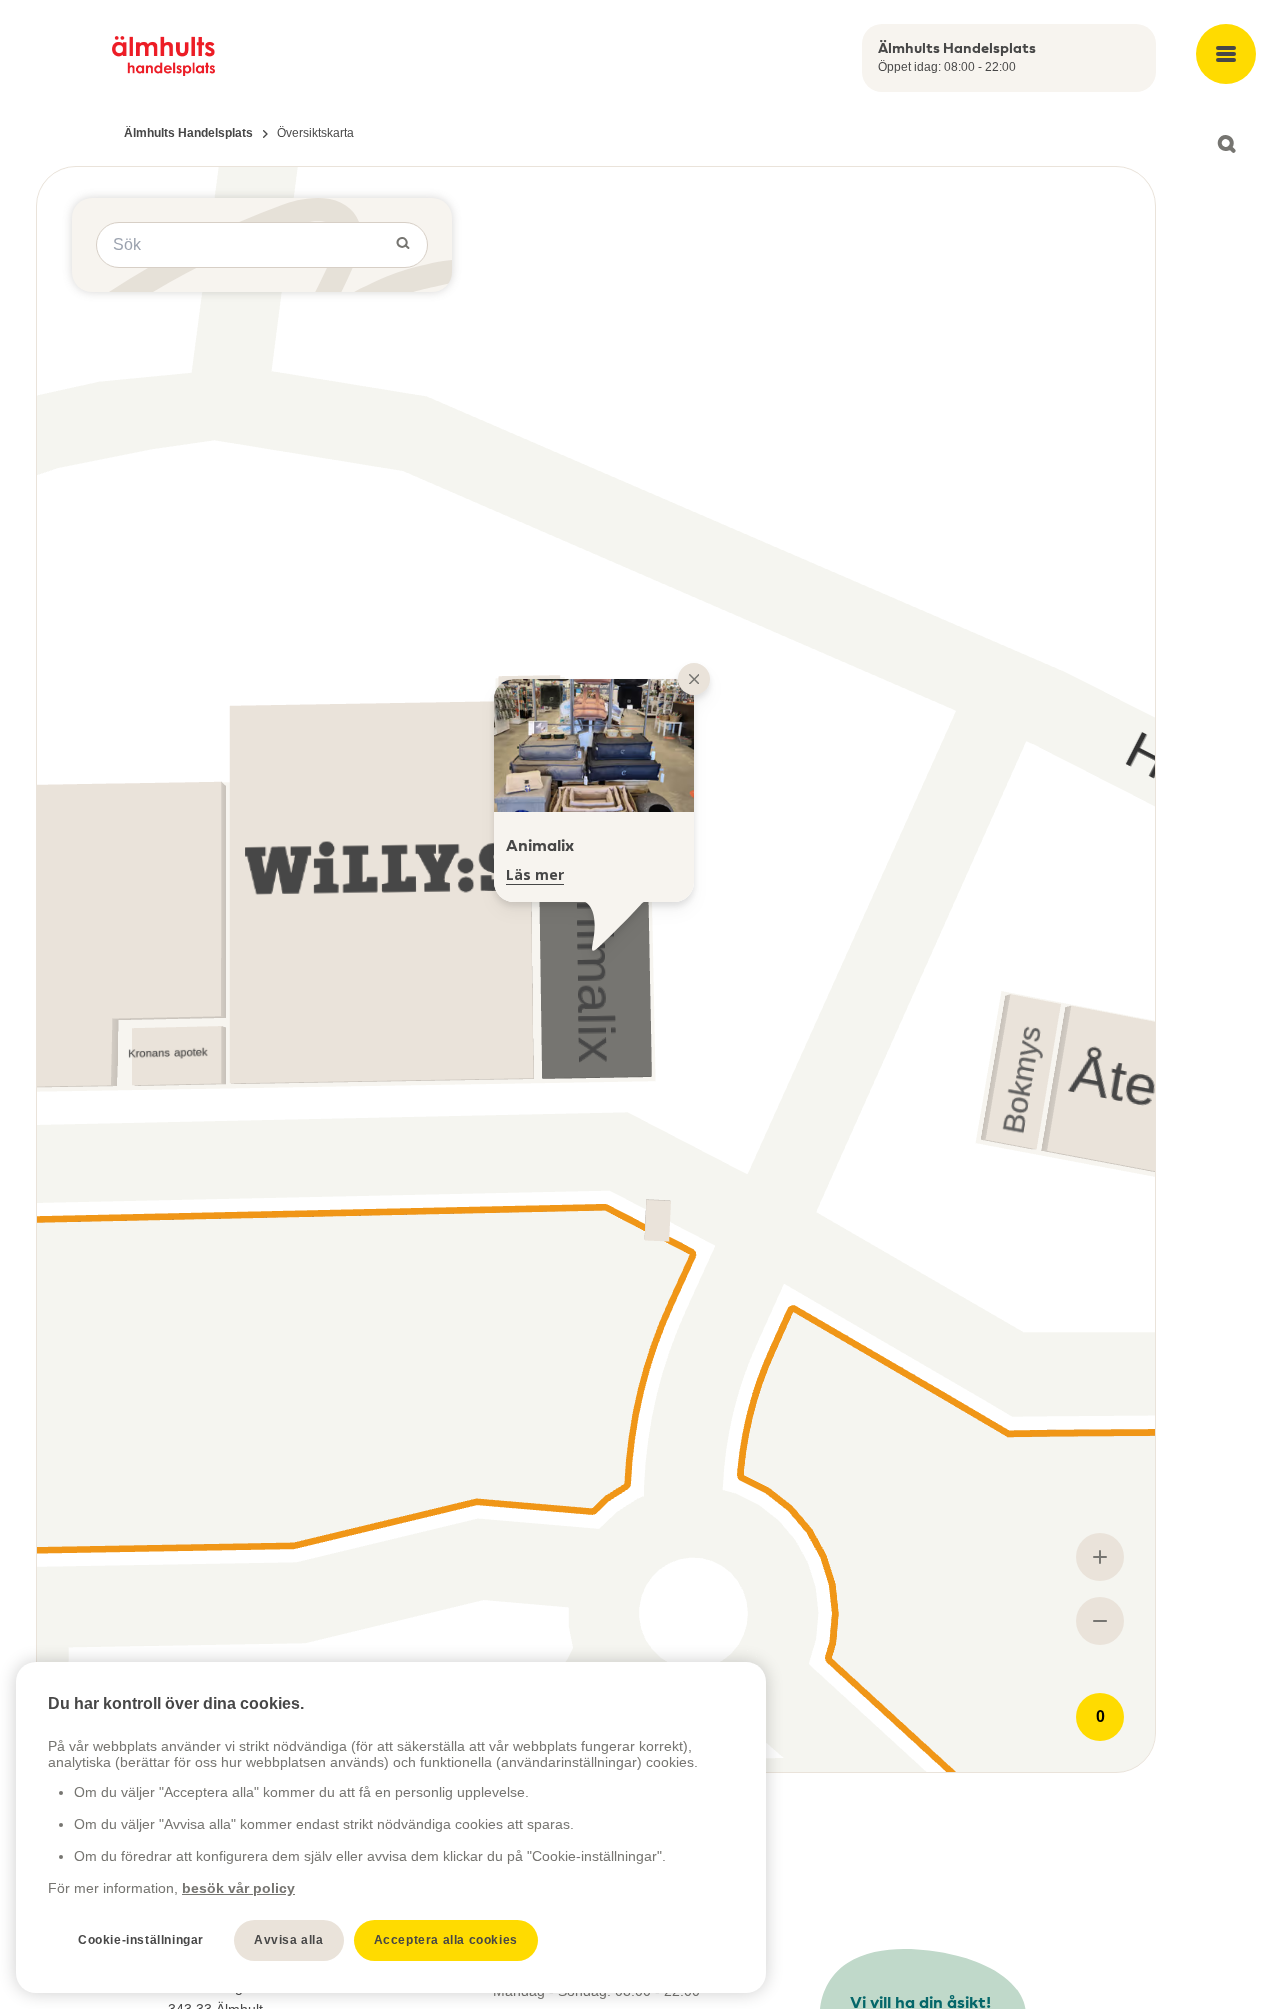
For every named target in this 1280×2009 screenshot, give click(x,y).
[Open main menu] (1226, 54)
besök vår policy (238, 1888)
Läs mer (535, 874)
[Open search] (1226, 144)
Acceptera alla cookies (446, 1940)
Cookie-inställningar (141, 1940)
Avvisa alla (289, 1940)
